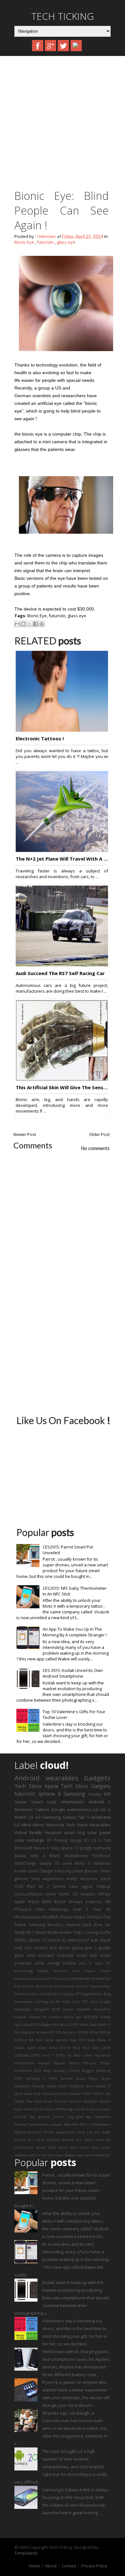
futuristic (45, 242)
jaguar (87, 1886)
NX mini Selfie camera (48, 2040)
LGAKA (105, 2017)
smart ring (74, 1832)
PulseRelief (23, 2071)
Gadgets (97, 1778)
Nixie (42, 2048)
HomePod (102, 2009)
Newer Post (25, 1134)
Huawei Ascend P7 (30, 2017)
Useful (105, 1932)
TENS (87, 2094)
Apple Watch (27, 1902)
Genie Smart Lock (35, 1802)
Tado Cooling (85, 1932)
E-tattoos (94, 1902)
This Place (34, 2101)
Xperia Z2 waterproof (69, 1940)
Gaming (41, 2002)
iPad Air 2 (38, 1886)
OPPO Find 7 (42, 2055)
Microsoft (23, 1848)
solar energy (47, 1963)
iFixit (31, 1955)
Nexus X (104, 2040)
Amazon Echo (67, 1971)
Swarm (76, 2094)
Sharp (80, 2078)
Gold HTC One (85, 2002)
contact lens (46, 1948)
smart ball (87, 1955)
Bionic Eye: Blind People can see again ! (62, 210)
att (42, 2109)
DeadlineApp (100, 1986)
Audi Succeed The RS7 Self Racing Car (60, 973)
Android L (100, 1802)
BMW (47, 1902)
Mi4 (56, 2025)
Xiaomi (105, 2101)
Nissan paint (25, 2048)
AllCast (104, 1894)
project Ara (24, 2140)
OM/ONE (22, 2055)
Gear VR (102, 1909)
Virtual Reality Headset (38, 1832)
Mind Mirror (33, 1825)
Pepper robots (67, 2063)
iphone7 (34, 2132)
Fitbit (40, 1909)
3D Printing (57, 1840)
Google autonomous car (75, 1809)
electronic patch (95, 1879)
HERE (56, 2009)
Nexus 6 (41, 1848)
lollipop (104, 1886)
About (51, 2566)
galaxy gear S (84, 1948)
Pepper (44, 2063)
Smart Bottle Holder (54, 1932)
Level (67, 1863)
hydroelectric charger (45, 2124)
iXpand (20, 2132)
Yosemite (31, 2109)
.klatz (99, 1963)
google (86, 1848)
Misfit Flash (89, 2025)
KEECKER (91, 2017)
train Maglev (66, 2155)
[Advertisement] (63, 125)
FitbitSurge (59, 1909)
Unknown (47, 236)
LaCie (19, 2025)
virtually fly (101, 2155)
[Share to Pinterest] (42, 624)
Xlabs (19, 2109)
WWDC (21, 1940)
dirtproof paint (98, 2109)
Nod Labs (91, 2048)
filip (33, 2117)
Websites (90, 2101)
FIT (78, 1994)
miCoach (46, 1955)
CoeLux (82, 1986)
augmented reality (60, 1879)
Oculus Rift (99, 1794)
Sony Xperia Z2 (64, 1848)
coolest (79, 2109)
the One (48, 2155)
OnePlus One (98, 1917)
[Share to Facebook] (36, 624)
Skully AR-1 (24, 1932)
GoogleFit (41, 2009)
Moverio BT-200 (75, 2032)
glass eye (66, 242)
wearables (62, 1778)
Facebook (102, 1855)
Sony (36, 1879)
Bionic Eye (24, 242)
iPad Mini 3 (81, 2124)
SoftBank (77, 2086)
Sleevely (38, 2086)
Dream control (27, 1994)
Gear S (81, 1909)
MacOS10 (32, 2025)
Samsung (74, 1794)
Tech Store (28, 1786)
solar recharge (29, 1840)
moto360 (65, 1955)
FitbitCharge (25, 1863)
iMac (67, 2124)
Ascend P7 (44, 1979)
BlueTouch (44, 1986)
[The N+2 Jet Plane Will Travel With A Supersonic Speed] (62, 850)
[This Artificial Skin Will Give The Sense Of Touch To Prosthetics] (62, 1079)
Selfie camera (60, 2078)
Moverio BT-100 (49, 2032)
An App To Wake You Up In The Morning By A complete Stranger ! (75, 1632)
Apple (51, 1786)
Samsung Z (35, 2078)
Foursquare (24, 2002)
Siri (108, 1925)
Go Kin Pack (60, 2002)
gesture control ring (56, 2117)
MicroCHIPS (69, 2025)
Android (27, 1778)
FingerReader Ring (96, 1994)
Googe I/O (79, 1840)
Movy (94, 2032)
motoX (49, 2132)
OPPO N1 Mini (68, 2055)
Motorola (55, 1825)
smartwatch (72, 1802)
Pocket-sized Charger (34, 1871)
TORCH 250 (101, 2094)
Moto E (105, 2025)
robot (40, 2140)
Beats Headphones (69, 1855)
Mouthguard (25, 2032)
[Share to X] (29, 624)
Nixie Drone (59, 2048)
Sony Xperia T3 (98, 2086)
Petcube (90, 2063)
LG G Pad (101, 1840)
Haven (68, 2009)
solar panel (99, 1832)
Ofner (88, 2055)
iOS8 (19, 1886)
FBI (108, 1902)
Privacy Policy (94, 2566)
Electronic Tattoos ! (40, 738)
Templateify (26, 2553)
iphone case (65, 1886)
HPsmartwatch (28, 1917)
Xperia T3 (37, 1940)
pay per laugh (99, 2132)
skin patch (85, 2140)
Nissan (66, 1917)
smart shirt (68, 2147)
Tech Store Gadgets (86, 1786)
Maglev (46, 2025)
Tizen (48, 2101)
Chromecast (64, 1986)
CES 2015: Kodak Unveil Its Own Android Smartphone (73, 1673)
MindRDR (50, 1917)
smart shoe (89, 2147)
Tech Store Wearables (88, 1825)
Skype (93, 2078)
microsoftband (28, 1894)
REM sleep (43, 2071)
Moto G (83, 1863)
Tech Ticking (63, 16)
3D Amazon (84, 1894)
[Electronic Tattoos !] (62, 730)
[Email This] (17, 624)
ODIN (106, 2048)
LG (17, 1825)
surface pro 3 (77, 1963)
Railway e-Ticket (67, 2071)
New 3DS (77, 2040)
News (91, 2040)
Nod (76, 2048)
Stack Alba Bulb (28, 2094)
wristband (101, 1817)
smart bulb (46, 2147)
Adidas (43, 1971)
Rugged (88, 2071)
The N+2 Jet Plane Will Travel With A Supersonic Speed (62, 859)
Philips (105, 2063)
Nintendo (102, 1863)
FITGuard (23, 1909)
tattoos (35, 2155)
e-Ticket (21, 2117)
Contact (69, 2566)
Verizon (75, 2101)
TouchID (61, 2101)
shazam (68, 2140)
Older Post (99, 1134)
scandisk (53, 2140)
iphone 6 (50, 1794)
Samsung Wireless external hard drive (66, 1925)
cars (28, 1948)
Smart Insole (57, 2086)
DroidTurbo (50, 1994)
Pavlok (20, 1925)
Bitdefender (81, 1979)
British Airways (69, 1902)
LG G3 (34, 1817)
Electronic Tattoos (32, 1809)
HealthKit (83, 2009)
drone (64, 1948)
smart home (57, 1894)
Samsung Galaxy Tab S (66, 1817)
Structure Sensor (56, 2094)
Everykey (67, 1994)
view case (84, 2155)
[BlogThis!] (23, 624)
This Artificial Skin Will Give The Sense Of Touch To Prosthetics (62, 1087)
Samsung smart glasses (76, 1871)
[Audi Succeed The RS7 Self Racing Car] (62, 965)
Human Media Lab (65, 2017)
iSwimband (101, 2124)
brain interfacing (59, 2109)
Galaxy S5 (49, 1863)
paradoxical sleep (71, 2132)
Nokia (79, 1917)
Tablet (19, 2101)
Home (35, 2566)
